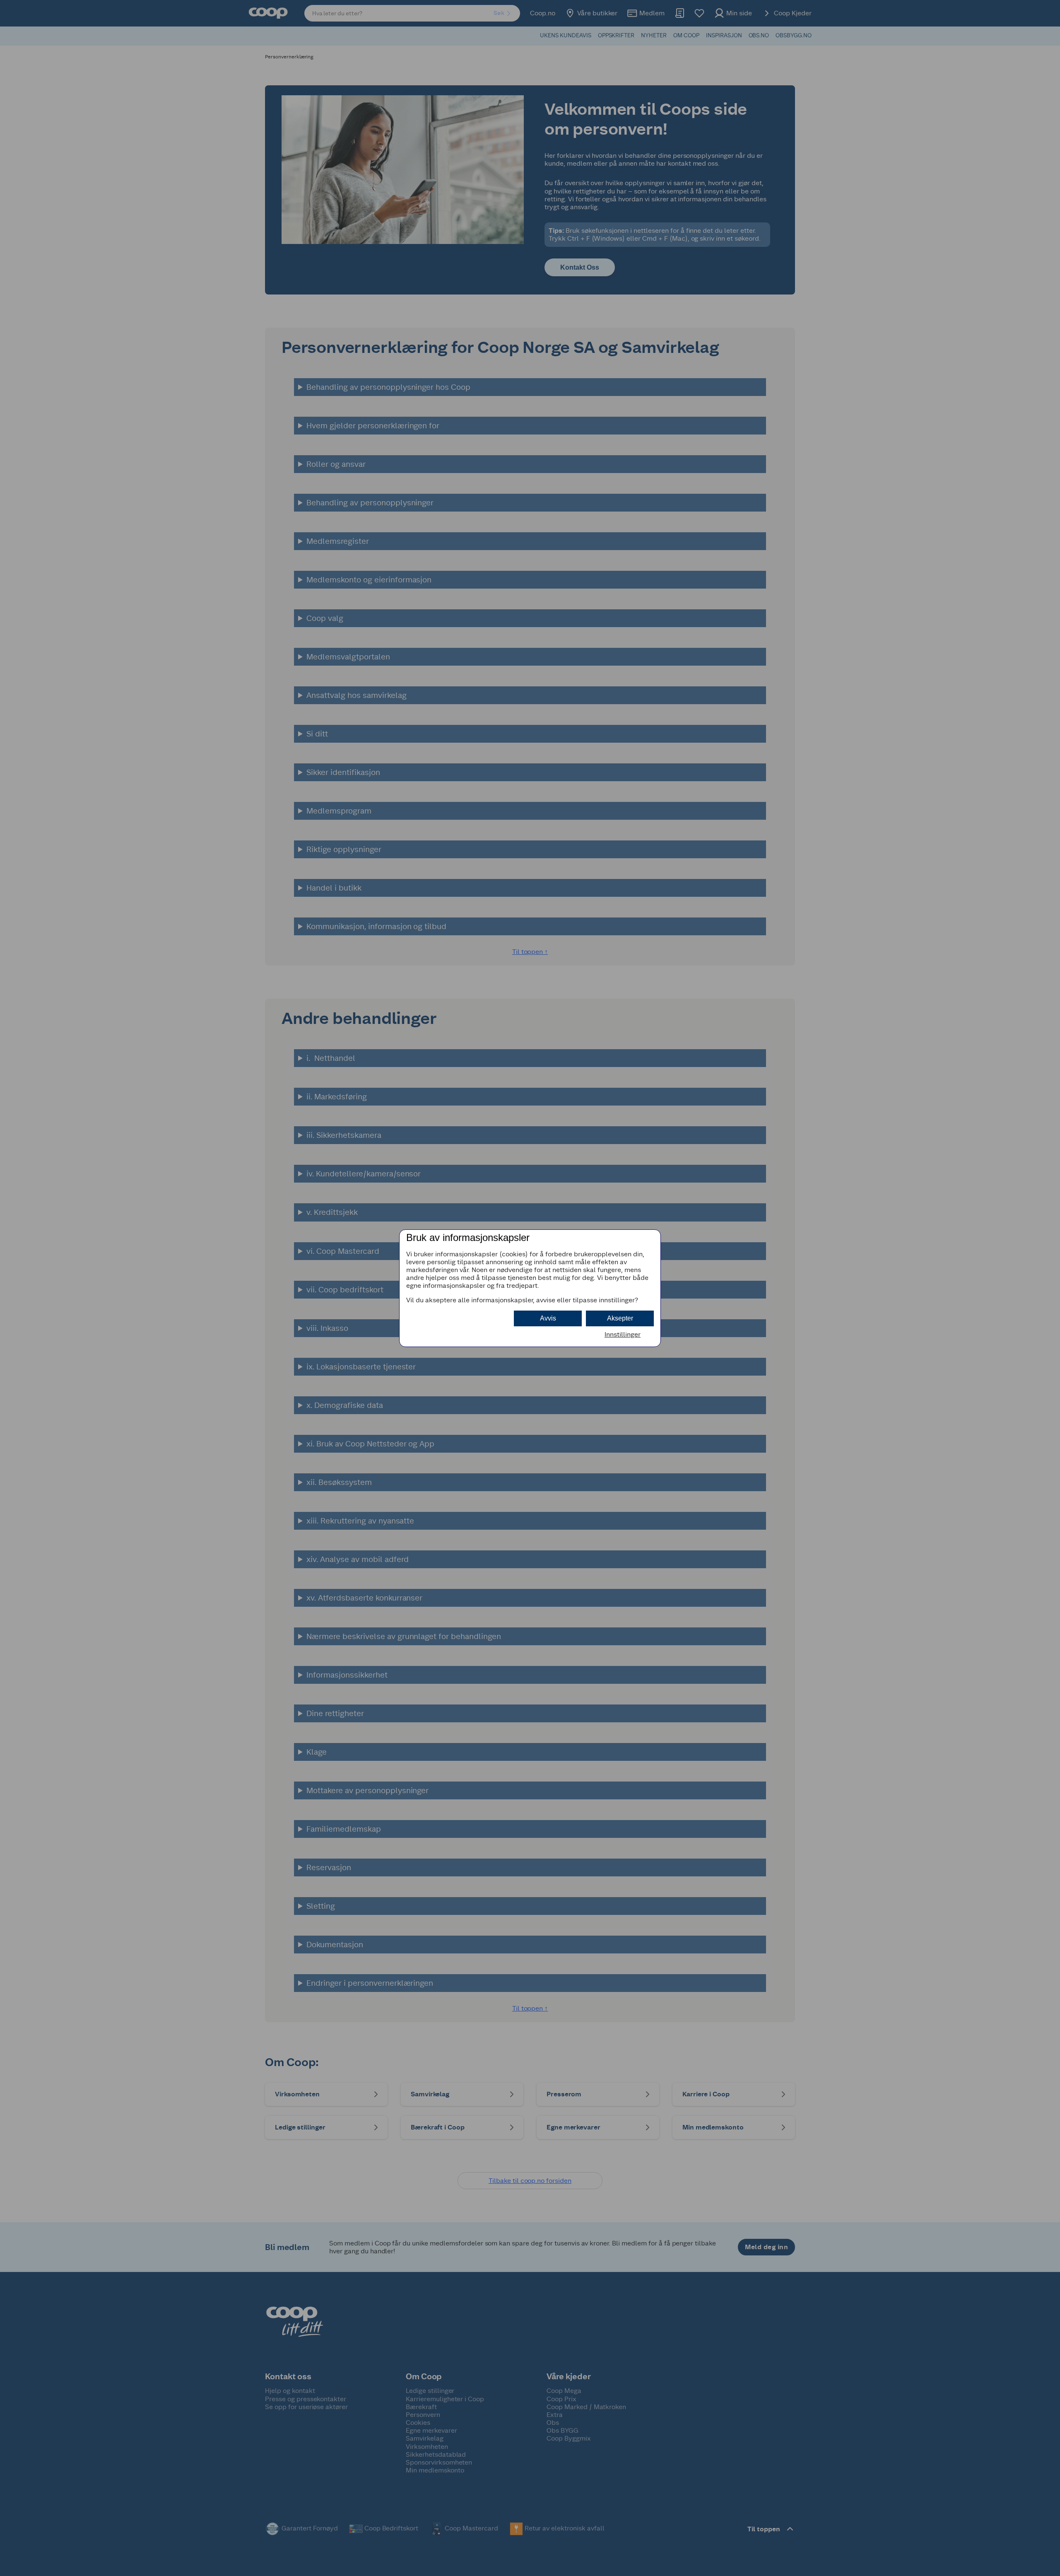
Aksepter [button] (620, 1318)
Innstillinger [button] (623, 1334)
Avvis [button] (548, 1318)
